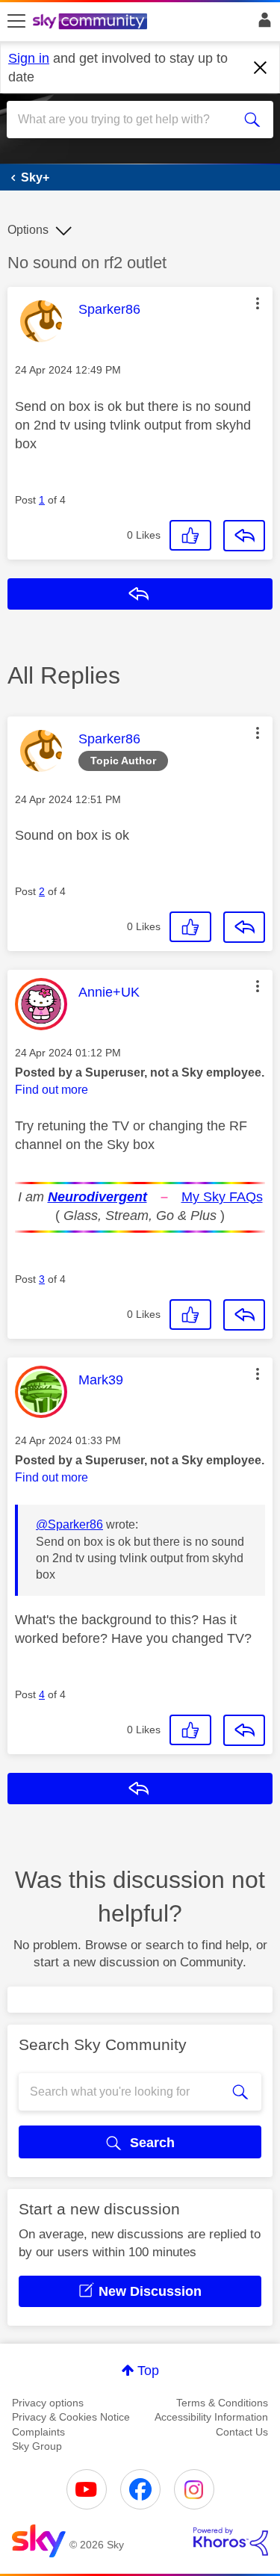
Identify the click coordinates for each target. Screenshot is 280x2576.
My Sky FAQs (222, 1197)
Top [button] (148, 2371)
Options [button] (28, 230)
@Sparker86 (69, 1524)
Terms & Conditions (222, 2403)
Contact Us (242, 2432)
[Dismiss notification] (261, 68)
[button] (258, 303)
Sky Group (37, 2446)
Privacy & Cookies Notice (71, 2417)
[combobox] (127, 120)
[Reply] (244, 536)
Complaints (38, 2432)
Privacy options (48, 2403)
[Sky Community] (92, 22)
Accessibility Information (211, 2417)
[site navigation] (16, 22)
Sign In (262, 24)
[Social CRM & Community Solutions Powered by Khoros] (231, 2542)
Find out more (52, 1090)
